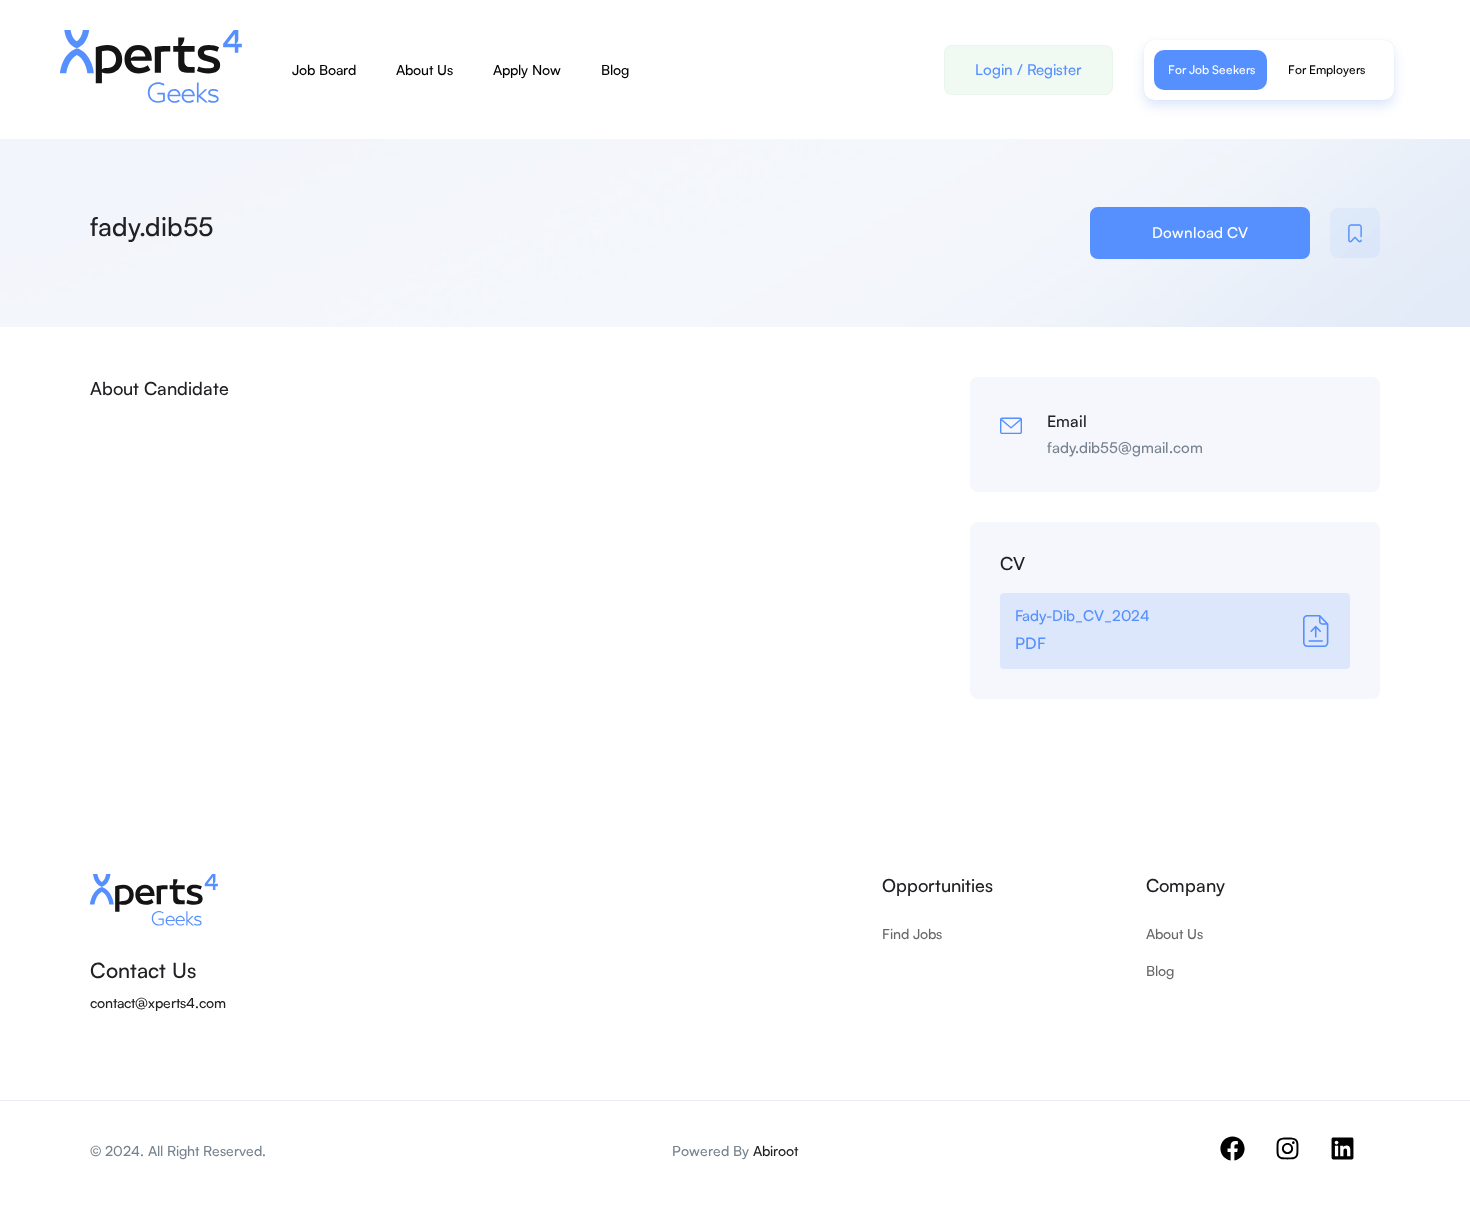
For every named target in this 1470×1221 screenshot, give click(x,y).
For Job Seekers (1211, 69)
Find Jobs (912, 933)
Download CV (1200, 232)
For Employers (1326, 69)
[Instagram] (1300, 1161)
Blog (615, 69)
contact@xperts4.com (158, 1002)
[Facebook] (1245, 1161)
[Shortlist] (1355, 233)
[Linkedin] (1355, 1161)
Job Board (324, 69)
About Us (424, 69)
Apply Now (527, 69)
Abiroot (775, 1150)
